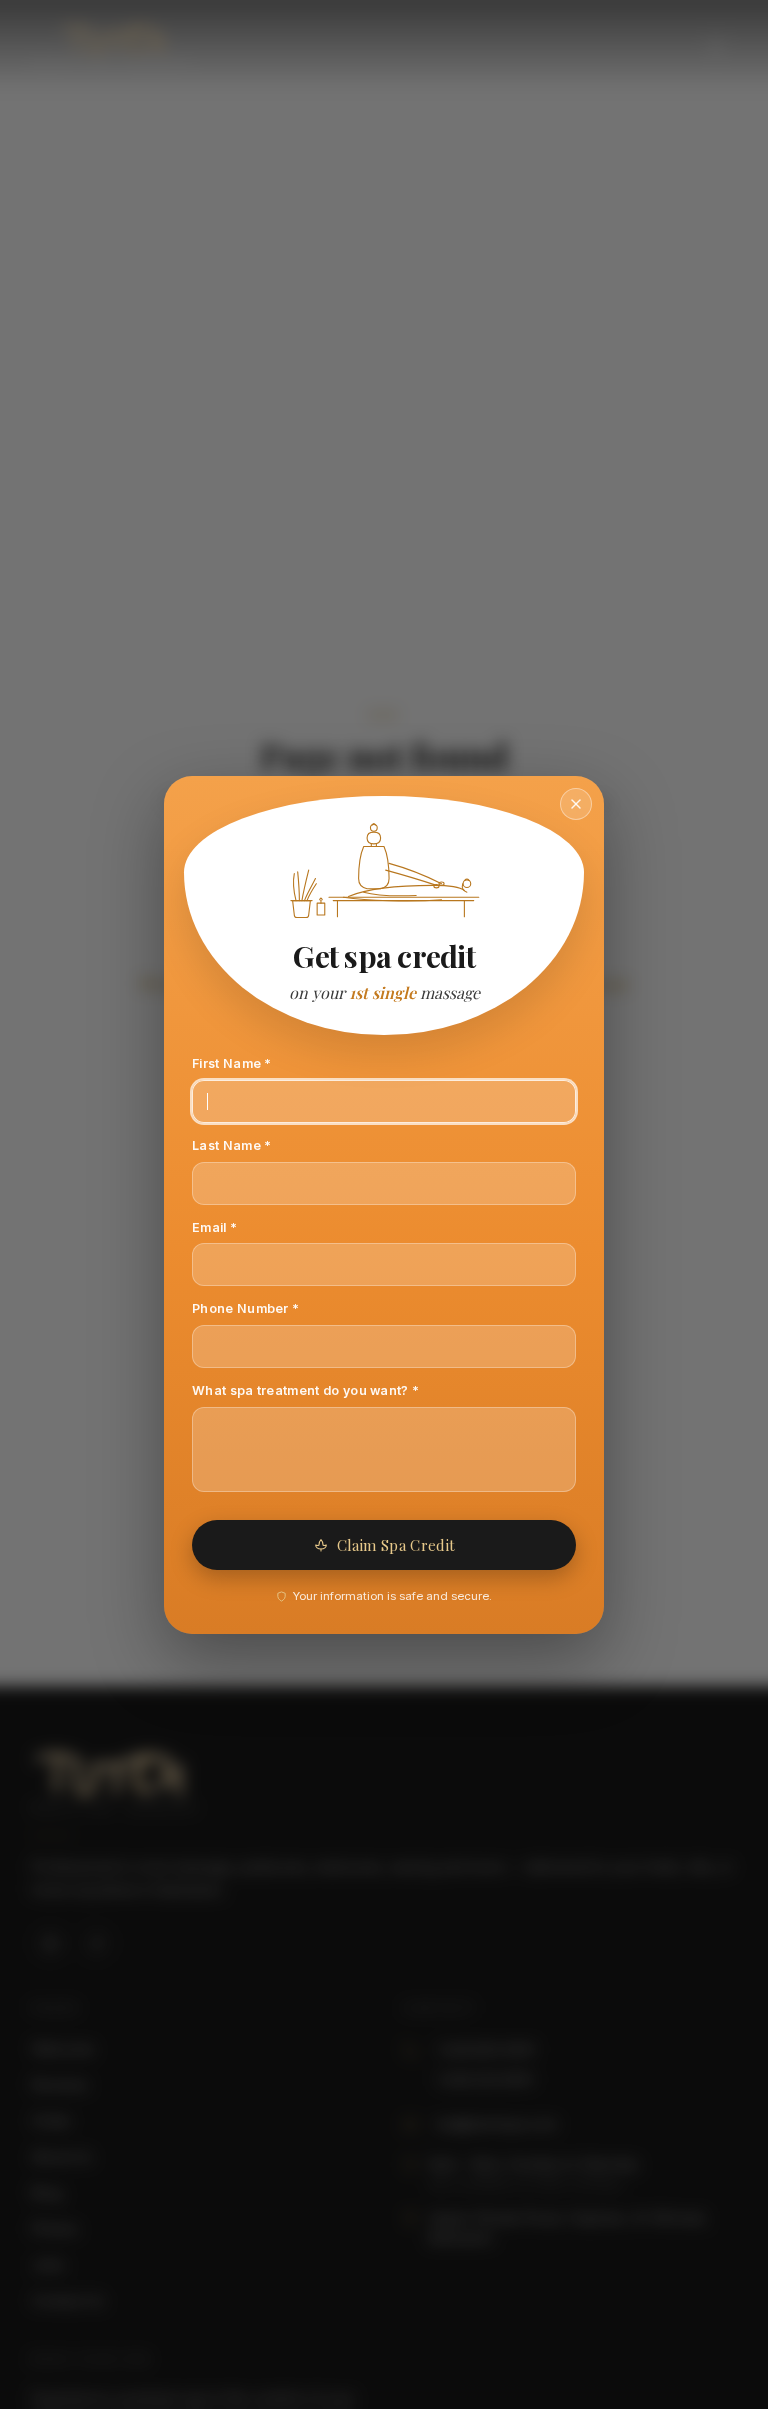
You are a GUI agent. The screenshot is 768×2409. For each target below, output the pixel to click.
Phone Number (273, 1308)
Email (242, 1227)
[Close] (576, 804)
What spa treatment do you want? (333, 1390)
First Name (259, 1063)
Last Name (259, 1145)
